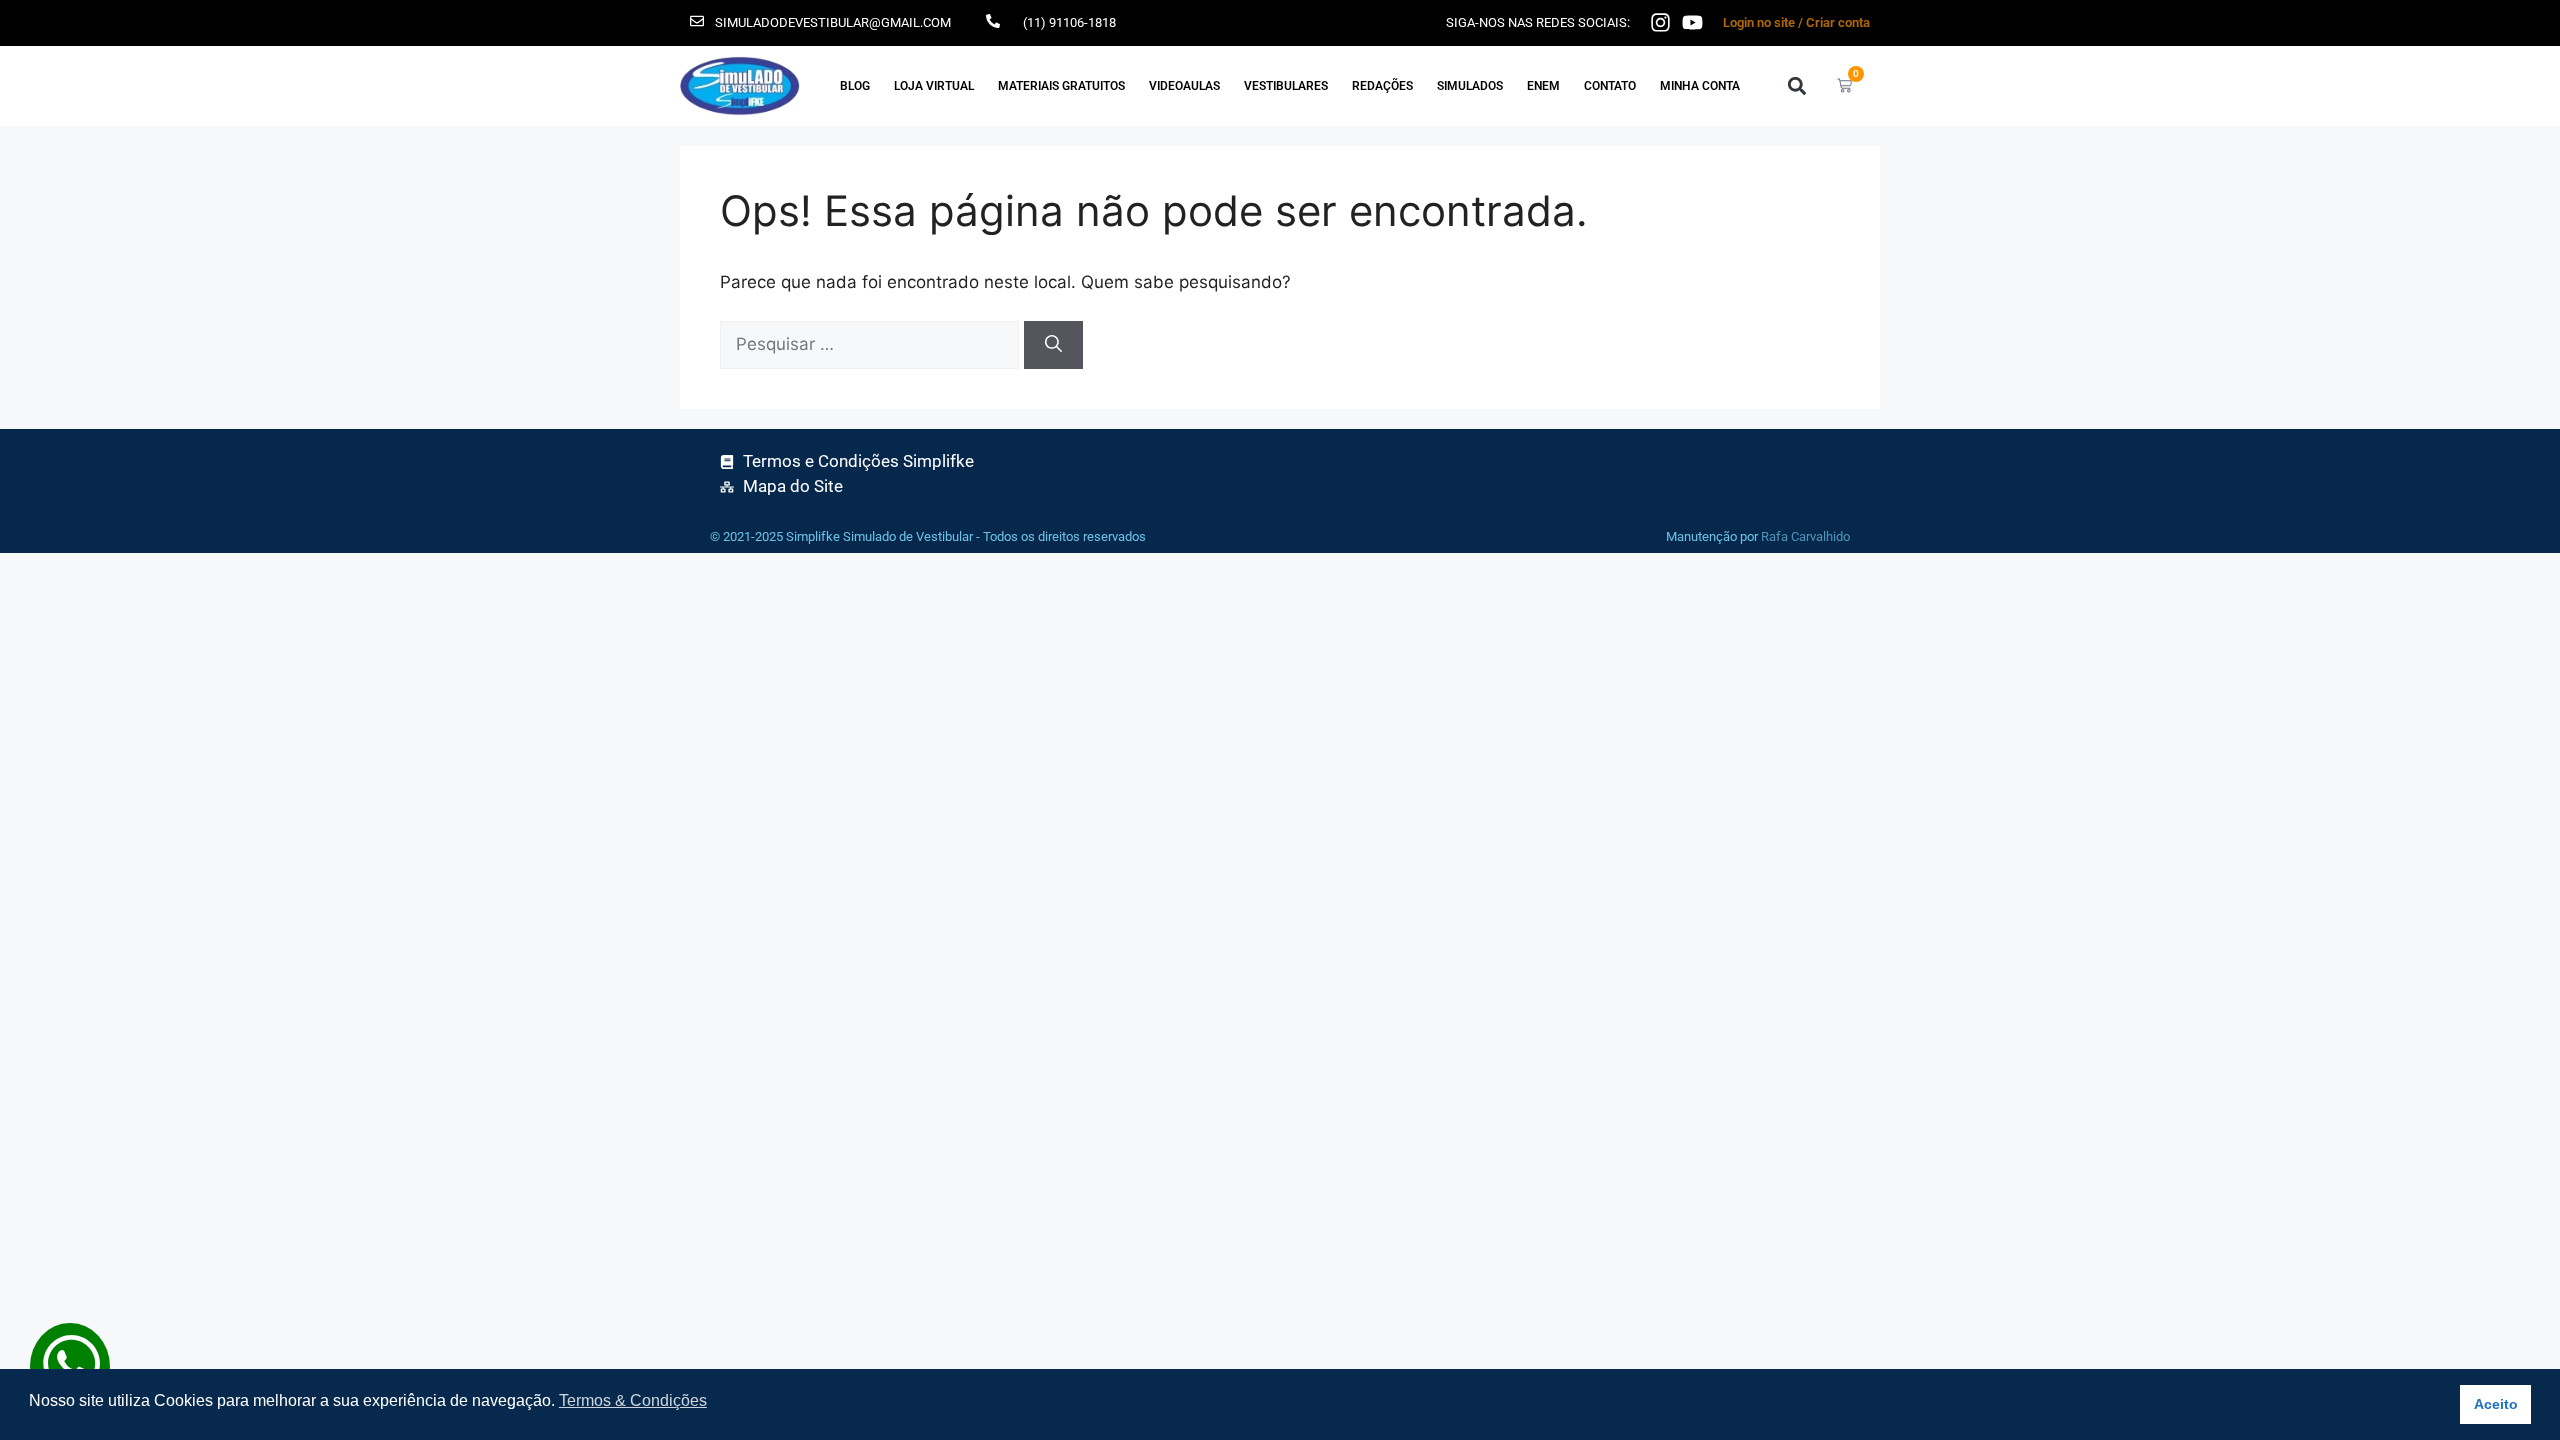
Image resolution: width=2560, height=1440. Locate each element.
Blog (855, 86)
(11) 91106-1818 (1069, 22)
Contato (1610, 86)
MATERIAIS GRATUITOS (1061, 86)
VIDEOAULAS (1184, 86)
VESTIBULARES (1286, 86)
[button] (1796, 85)
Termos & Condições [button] (633, 1400)
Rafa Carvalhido (1805, 536)
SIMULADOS (1470, 86)
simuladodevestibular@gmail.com (833, 22)
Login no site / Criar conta (1796, 22)
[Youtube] (1692, 22)
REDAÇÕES (1382, 86)
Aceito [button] (2496, 1404)
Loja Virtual (934, 86)
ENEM (1543, 86)
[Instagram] (1660, 22)
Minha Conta (1700, 86)
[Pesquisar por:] (872, 344)
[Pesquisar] (1053, 345)
